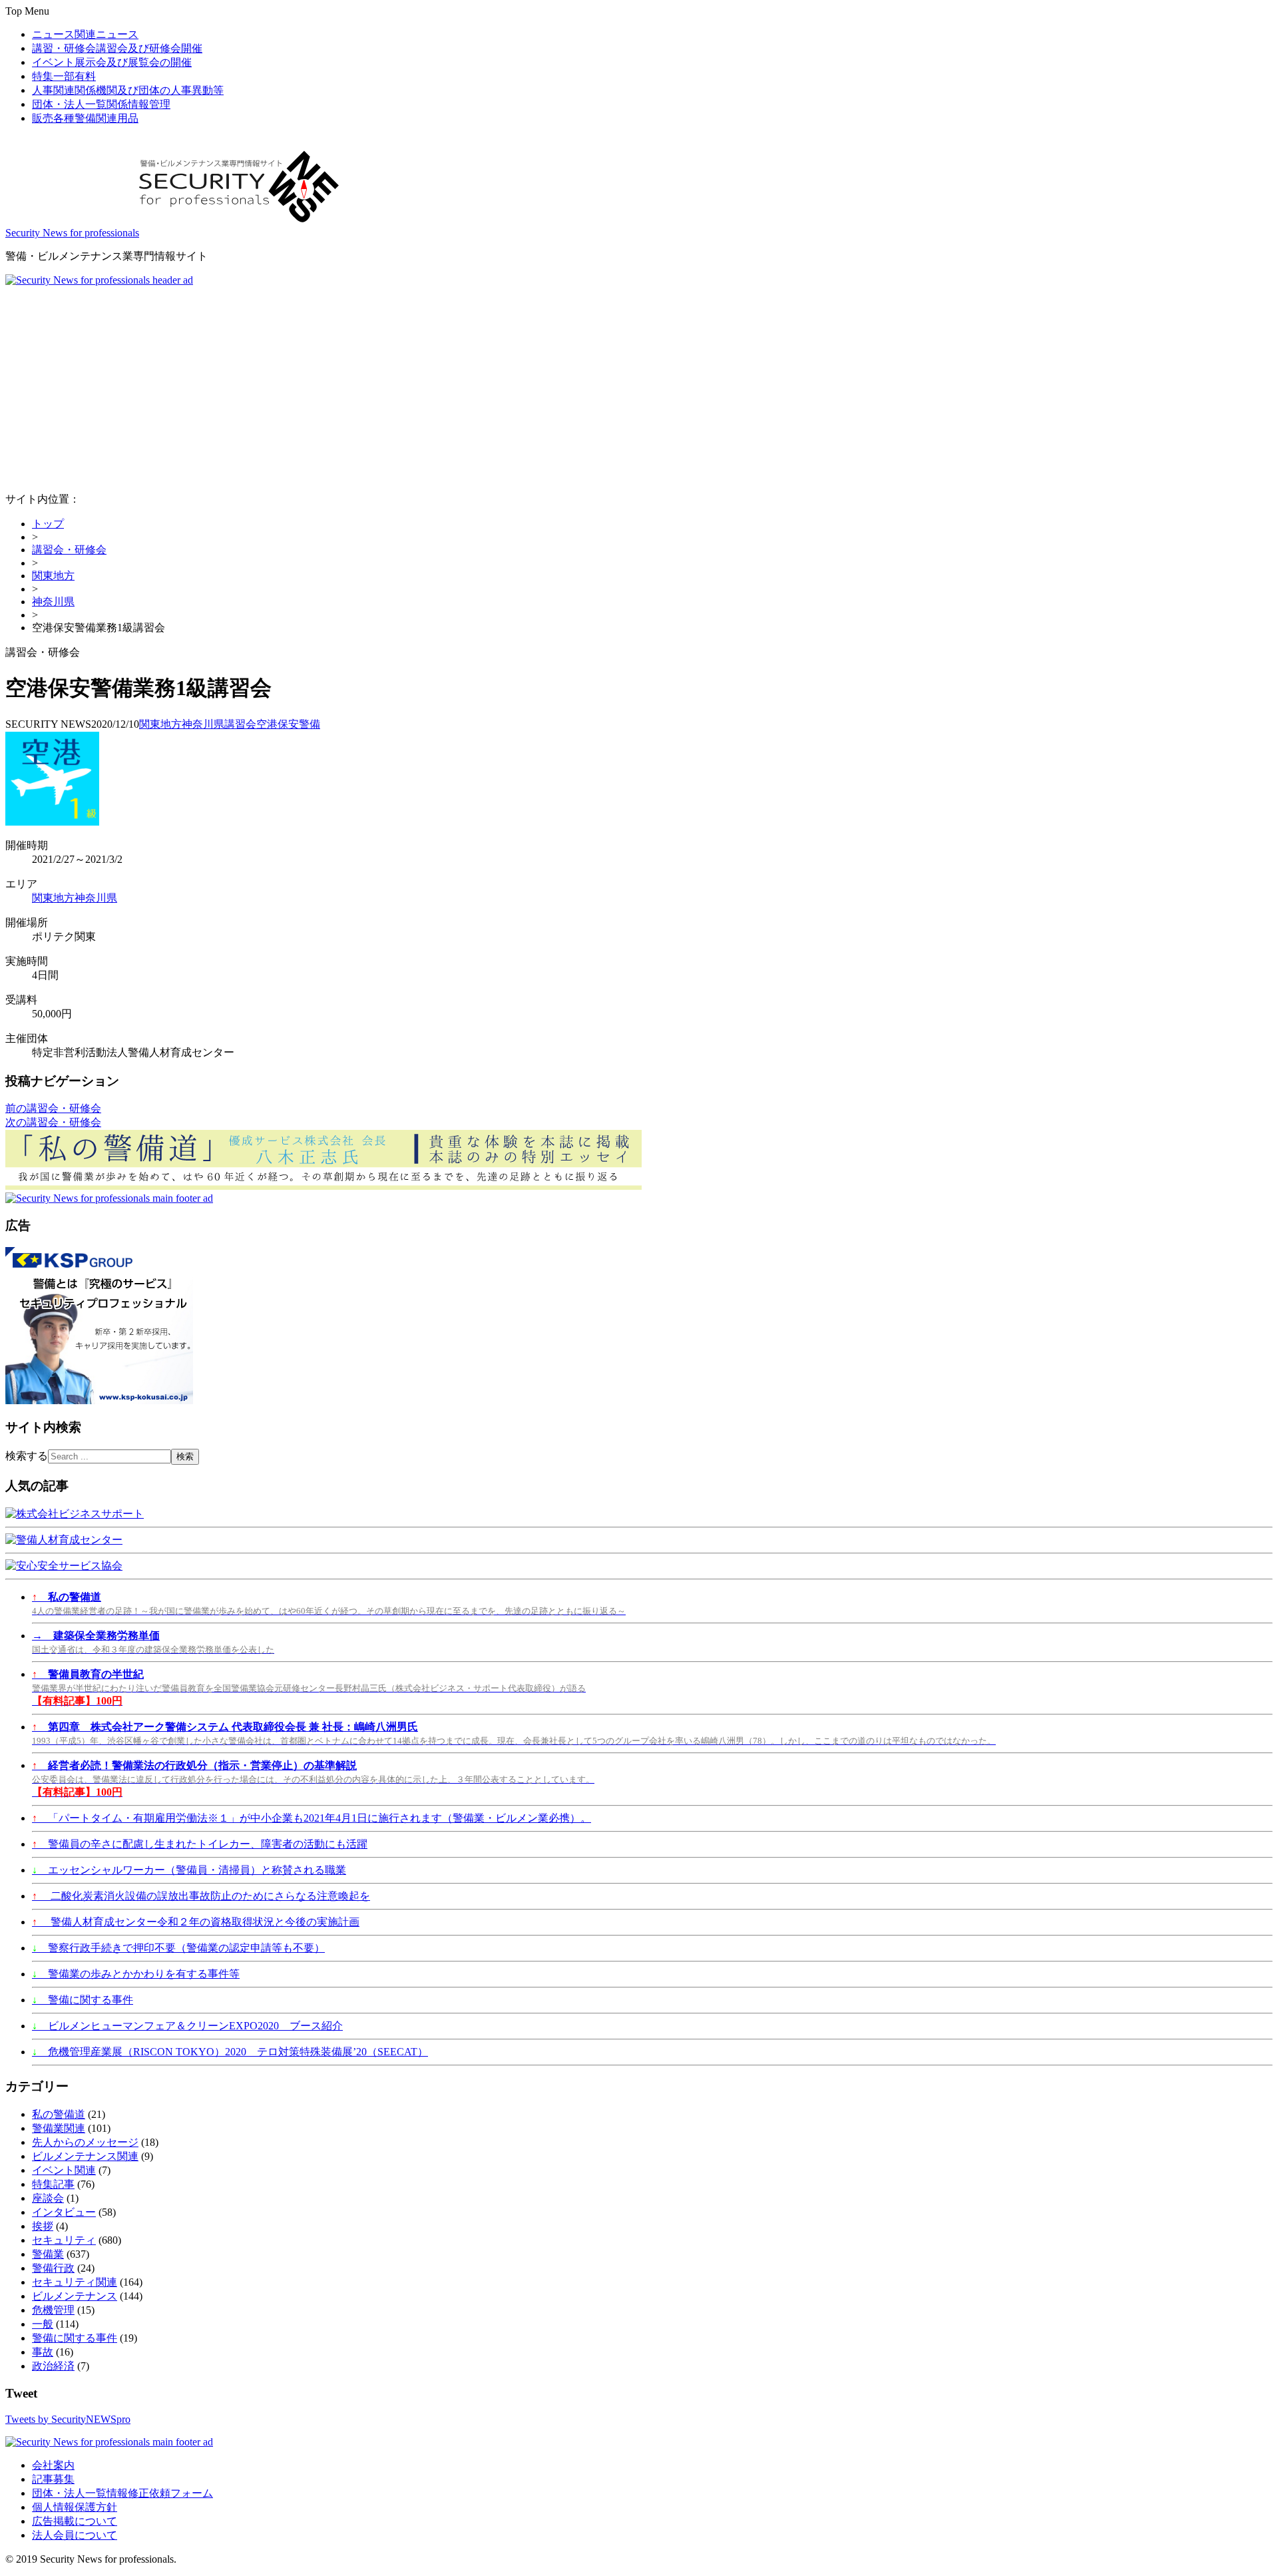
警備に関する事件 (83, 2000)
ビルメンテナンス (75, 2296)
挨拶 (43, 2226)
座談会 (48, 2198)
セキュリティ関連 (75, 2282)
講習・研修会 (117, 48)
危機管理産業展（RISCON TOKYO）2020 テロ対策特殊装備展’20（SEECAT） (230, 2052)
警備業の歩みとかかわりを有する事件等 (136, 1974)
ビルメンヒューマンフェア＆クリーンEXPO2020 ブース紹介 (187, 2026)
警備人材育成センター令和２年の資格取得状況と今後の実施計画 (196, 1922)
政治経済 (53, 2366)
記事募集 (53, 2479)
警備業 (48, 2254)
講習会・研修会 (69, 550)
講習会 (240, 724)
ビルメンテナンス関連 (85, 2156)
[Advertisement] (639, 386)
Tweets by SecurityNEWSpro (68, 2419)
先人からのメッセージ (85, 2142)
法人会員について (75, 2535)
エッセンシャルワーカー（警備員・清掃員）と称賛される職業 (189, 1870)
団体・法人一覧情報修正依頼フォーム (122, 2493)
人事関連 (128, 90)
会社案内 (53, 2465)
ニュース (85, 34)
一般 (43, 2324)
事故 (43, 2352)
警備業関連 (59, 2128)
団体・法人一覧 (101, 104)
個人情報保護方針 (75, 2507)
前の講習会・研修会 (53, 1108)
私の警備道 (59, 2114)
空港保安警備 (288, 724)
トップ (48, 524)
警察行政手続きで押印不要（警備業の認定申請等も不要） (178, 1948)
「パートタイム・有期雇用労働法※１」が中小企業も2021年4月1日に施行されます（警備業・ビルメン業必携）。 (312, 1818)
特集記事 (53, 2184)
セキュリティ (64, 2240)
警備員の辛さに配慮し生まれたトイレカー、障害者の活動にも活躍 (200, 1844)
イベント (112, 62)
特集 (64, 76)
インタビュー (64, 2212)
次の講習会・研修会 (53, 1122)
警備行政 (53, 2268)
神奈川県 (53, 602)
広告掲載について (75, 2521)
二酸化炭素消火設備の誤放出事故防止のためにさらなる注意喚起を (201, 1896)
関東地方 (53, 576)
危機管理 (53, 2310)
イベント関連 (64, 2170)
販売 (85, 118)
